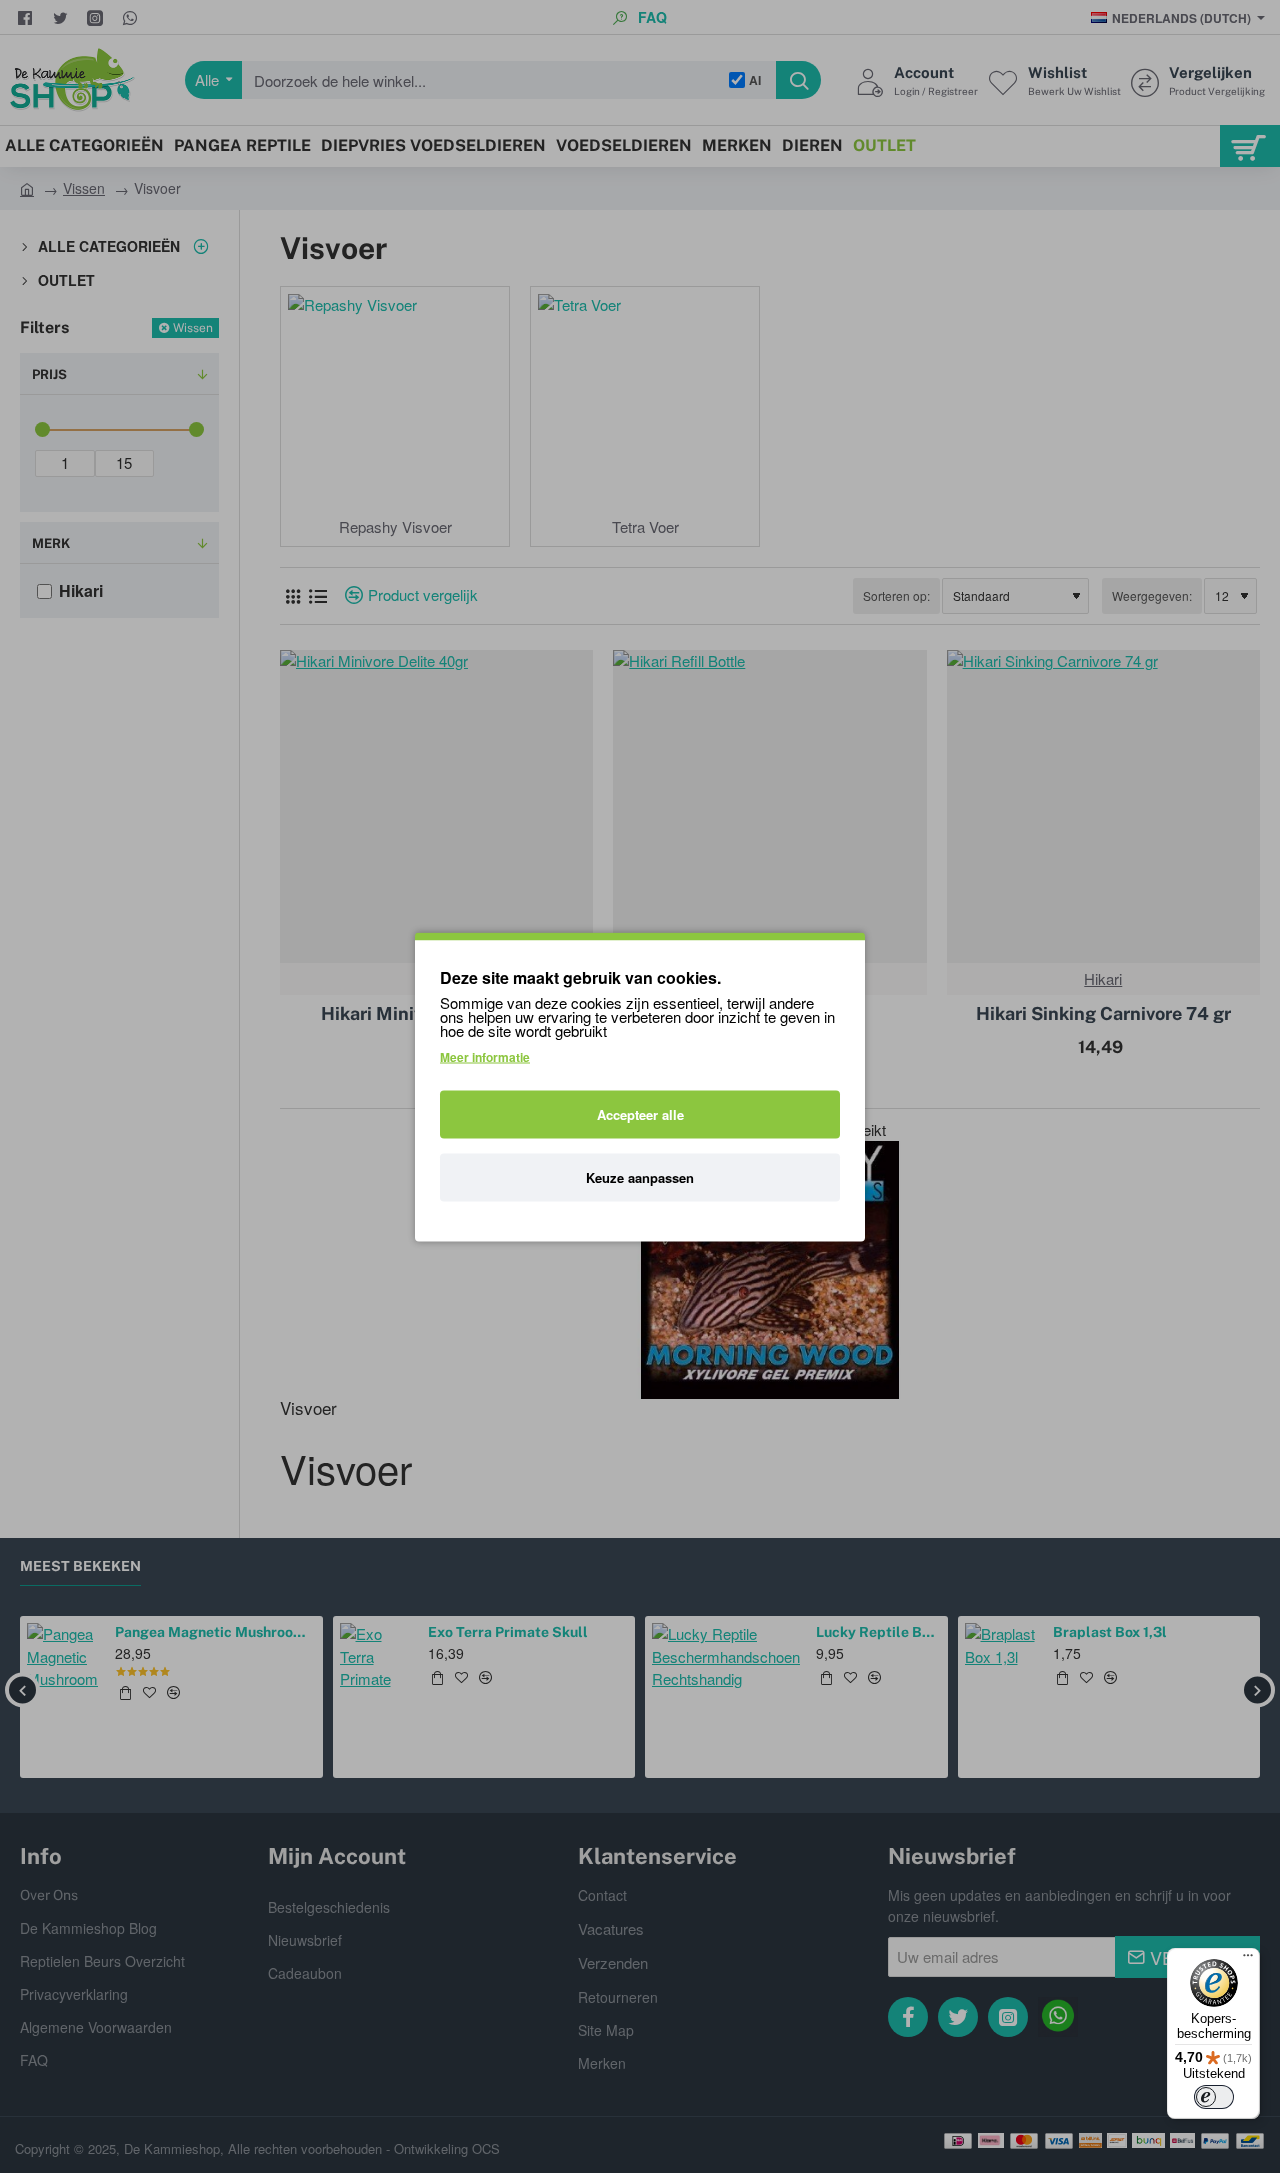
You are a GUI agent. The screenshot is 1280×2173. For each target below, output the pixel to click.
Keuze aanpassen (640, 1176)
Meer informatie (485, 1056)
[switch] (1214, 2097)
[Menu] (1248, 1960)
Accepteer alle (640, 1113)
